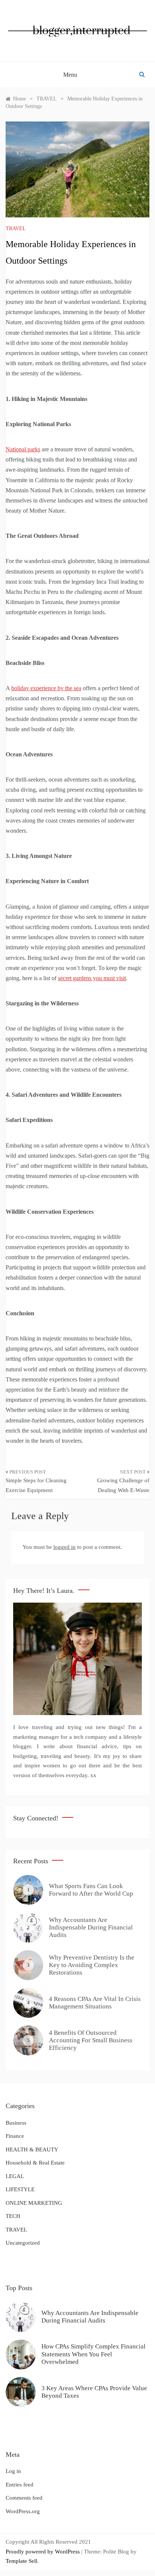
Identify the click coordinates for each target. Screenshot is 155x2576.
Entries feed (20, 2485)
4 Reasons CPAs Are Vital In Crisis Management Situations (95, 2003)
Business (16, 2123)
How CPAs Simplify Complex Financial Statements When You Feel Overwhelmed (93, 2354)
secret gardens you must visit (92, 978)
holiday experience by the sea (46, 688)
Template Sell (21, 2561)
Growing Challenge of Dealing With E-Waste (123, 1485)
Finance (15, 2136)
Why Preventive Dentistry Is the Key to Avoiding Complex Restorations (92, 1965)
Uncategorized (23, 2243)
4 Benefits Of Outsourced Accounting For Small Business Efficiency (91, 2040)
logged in (65, 1547)
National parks (23, 449)
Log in (13, 2471)
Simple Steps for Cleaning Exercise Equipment (36, 1485)
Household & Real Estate (35, 2163)
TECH (13, 2216)
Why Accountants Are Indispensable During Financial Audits (91, 1928)
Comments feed (24, 2498)
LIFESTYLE (20, 2189)
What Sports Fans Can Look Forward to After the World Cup (91, 1890)
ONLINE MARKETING (34, 2203)
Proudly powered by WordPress (43, 2552)
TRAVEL (16, 228)
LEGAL (15, 2176)
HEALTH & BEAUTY (32, 2149)
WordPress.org (23, 2511)
